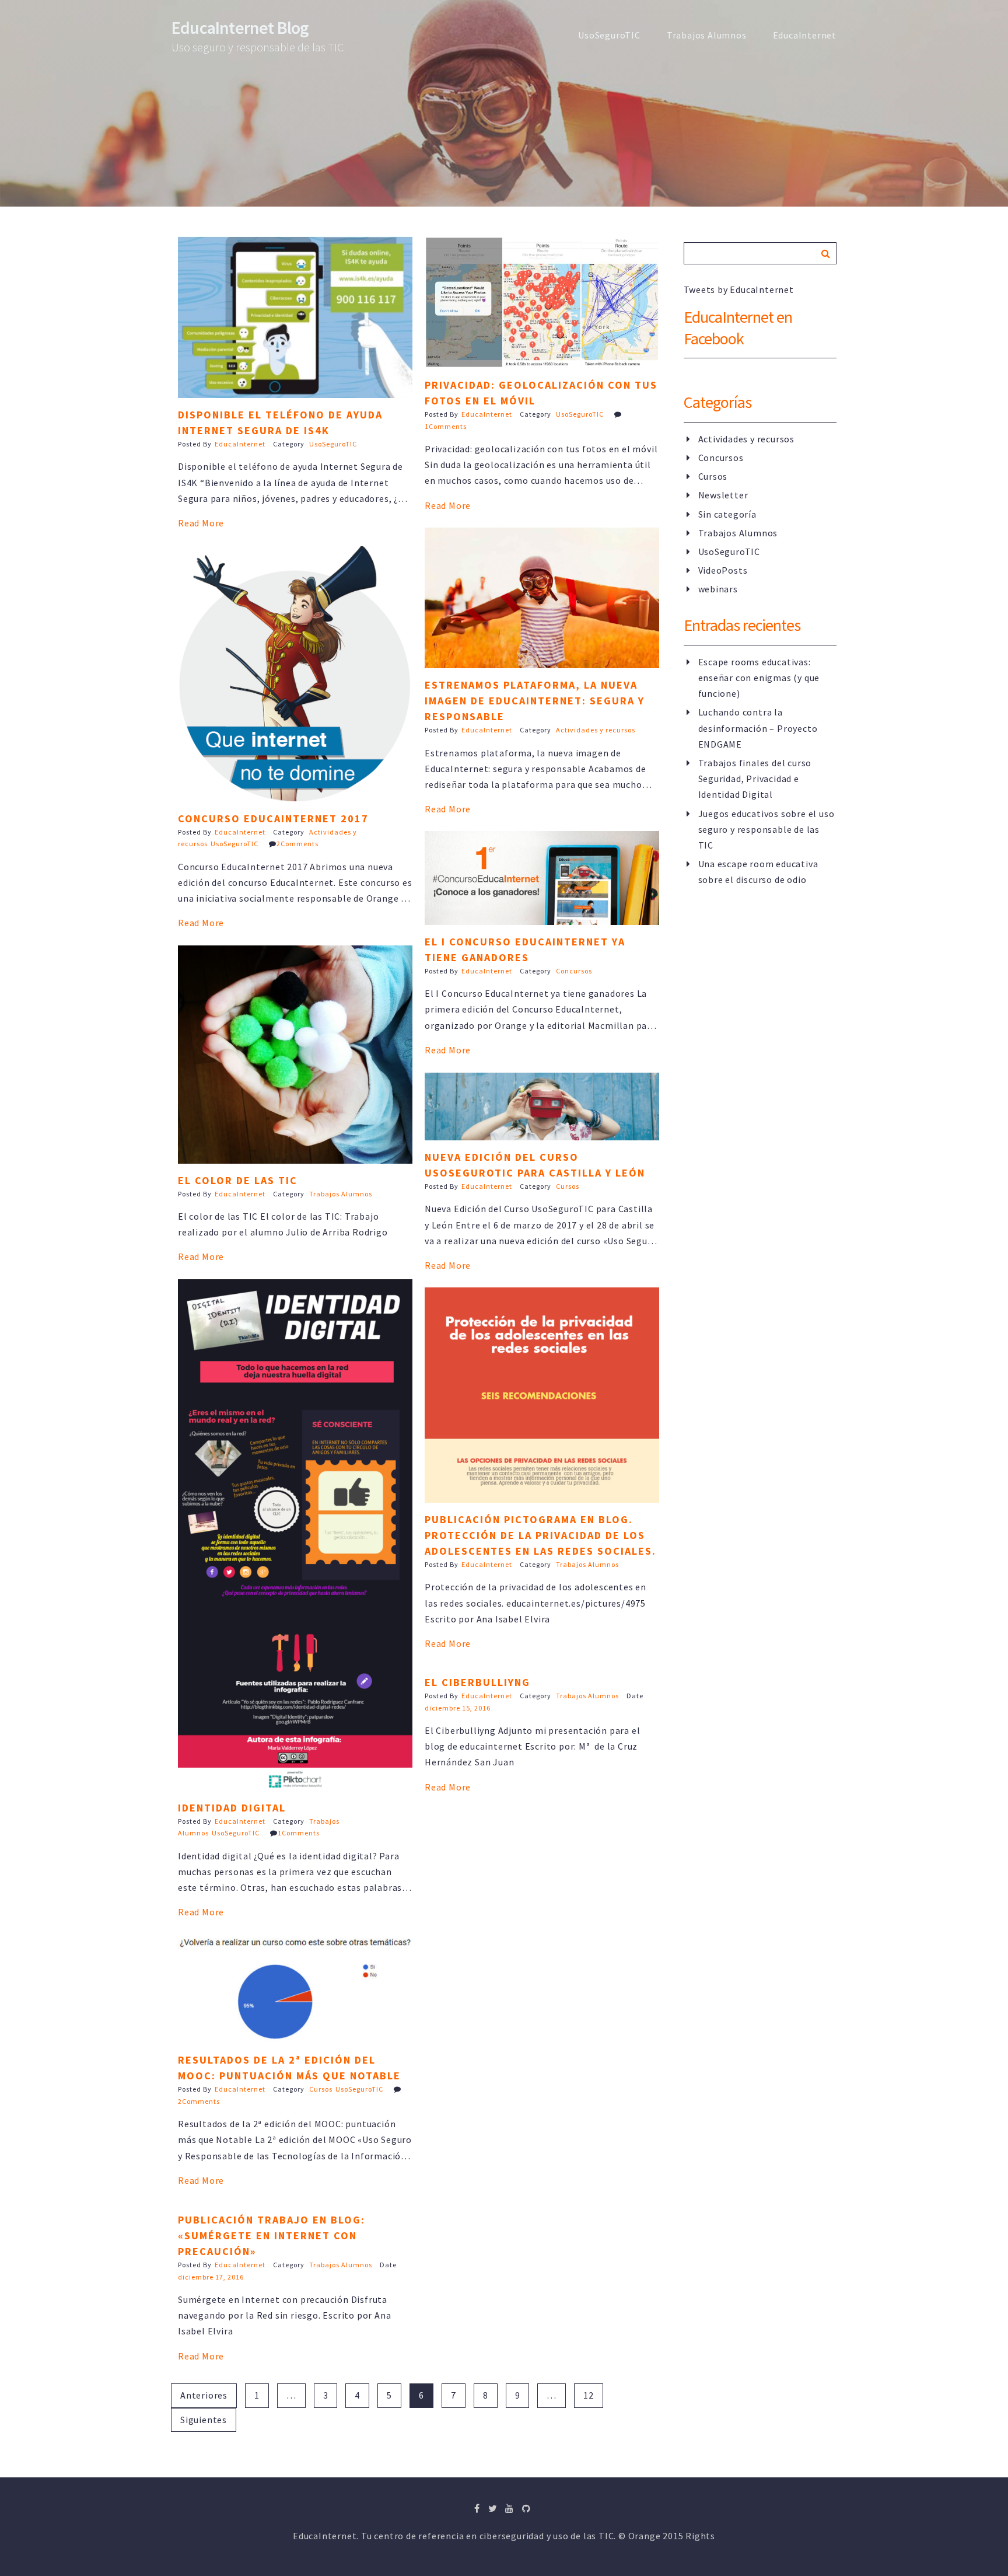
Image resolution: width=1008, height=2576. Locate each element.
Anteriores (204, 2395)
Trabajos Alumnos (707, 35)
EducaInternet (805, 35)
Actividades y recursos (596, 730)
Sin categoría (727, 514)
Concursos (574, 971)
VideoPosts (723, 570)
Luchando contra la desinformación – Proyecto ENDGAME (758, 728)
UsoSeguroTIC (609, 35)
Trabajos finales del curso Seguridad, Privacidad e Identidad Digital (755, 779)
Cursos (568, 1186)
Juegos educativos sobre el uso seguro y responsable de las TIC (766, 829)
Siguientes (204, 2420)
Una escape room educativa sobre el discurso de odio (758, 872)
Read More (201, 523)
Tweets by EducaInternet (739, 289)
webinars (718, 589)
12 (589, 2395)
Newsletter (723, 495)
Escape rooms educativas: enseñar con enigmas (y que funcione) (759, 678)
